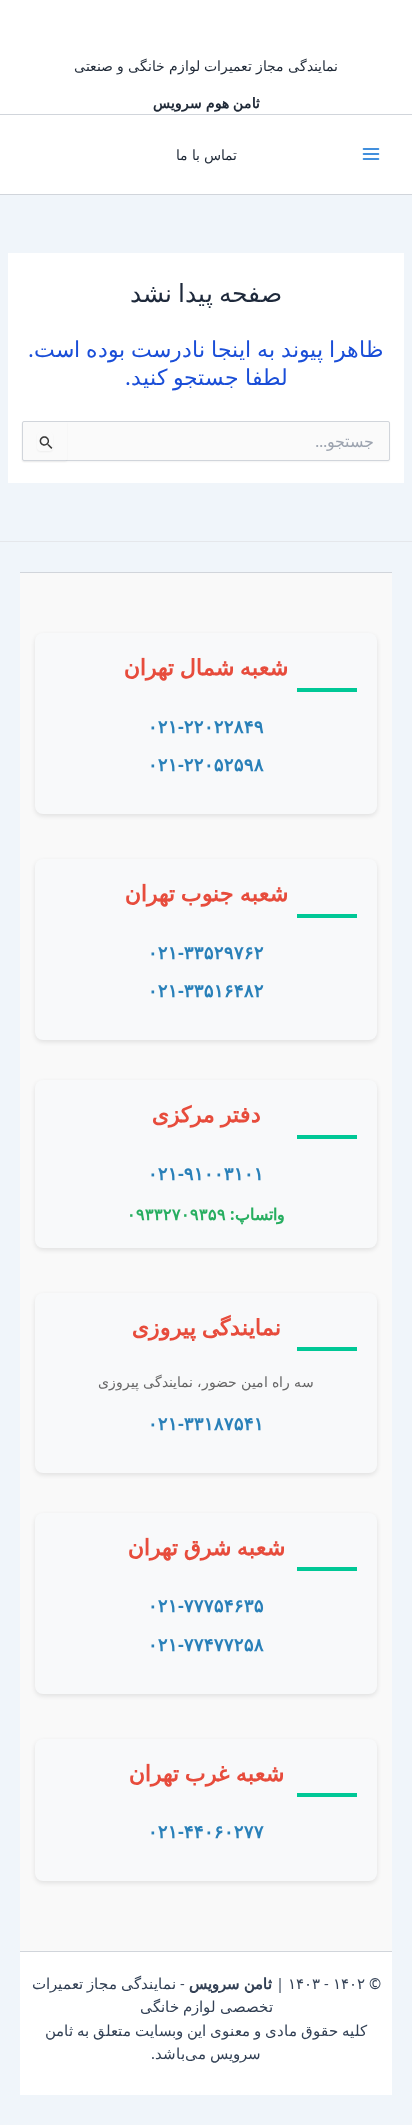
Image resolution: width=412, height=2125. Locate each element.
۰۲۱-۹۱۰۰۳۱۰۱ (206, 1173)
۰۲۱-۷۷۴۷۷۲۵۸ (206, 1644)
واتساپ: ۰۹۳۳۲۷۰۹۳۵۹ (206, 1214)
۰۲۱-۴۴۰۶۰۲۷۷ (206, 1831)
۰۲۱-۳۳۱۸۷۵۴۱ (206, 1423)
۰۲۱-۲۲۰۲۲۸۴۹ (206, 726)
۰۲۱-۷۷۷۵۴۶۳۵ (206, 1605)
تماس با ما (206, 154)
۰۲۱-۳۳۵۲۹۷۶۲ (206, 952)
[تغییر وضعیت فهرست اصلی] (371, 154)
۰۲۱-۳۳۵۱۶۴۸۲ (206, 990)
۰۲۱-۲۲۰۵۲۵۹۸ (206, 764)
